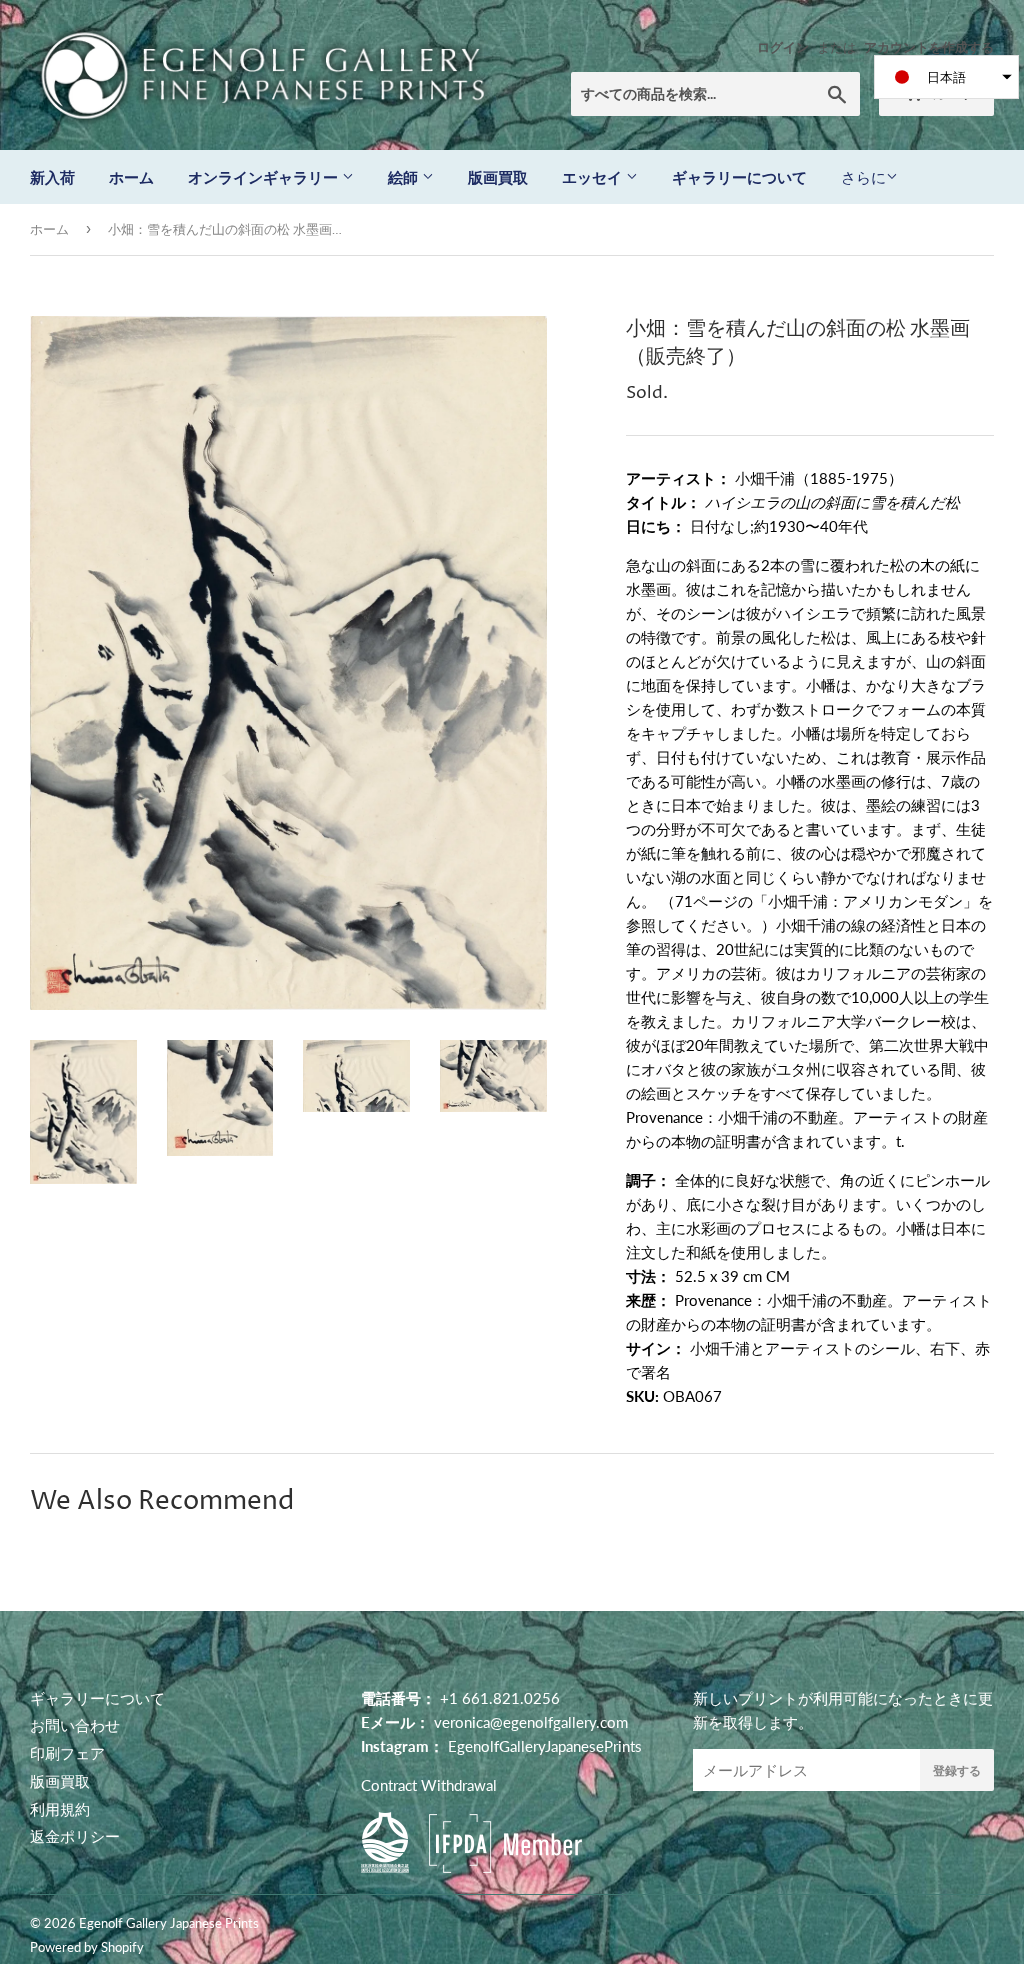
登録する (957, 1770)
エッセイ (594, 177)
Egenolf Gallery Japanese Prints (169, 1923)
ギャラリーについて (739, 177)
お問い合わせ (75, 1725)
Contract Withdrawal (429, 1785)
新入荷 (52, 177)
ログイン (783, 47)
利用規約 (60, 1809)
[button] (946, 77)
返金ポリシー (75, 1836)
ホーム (131, 177)
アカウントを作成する (929, 47)
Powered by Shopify (87, 1947)
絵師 (405, 177)
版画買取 (498, 177)
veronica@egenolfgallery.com (531, 1722)
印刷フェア (67, 1753)
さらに (863, 177)
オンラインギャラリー (265, 177)
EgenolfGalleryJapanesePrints (545, 1746)
